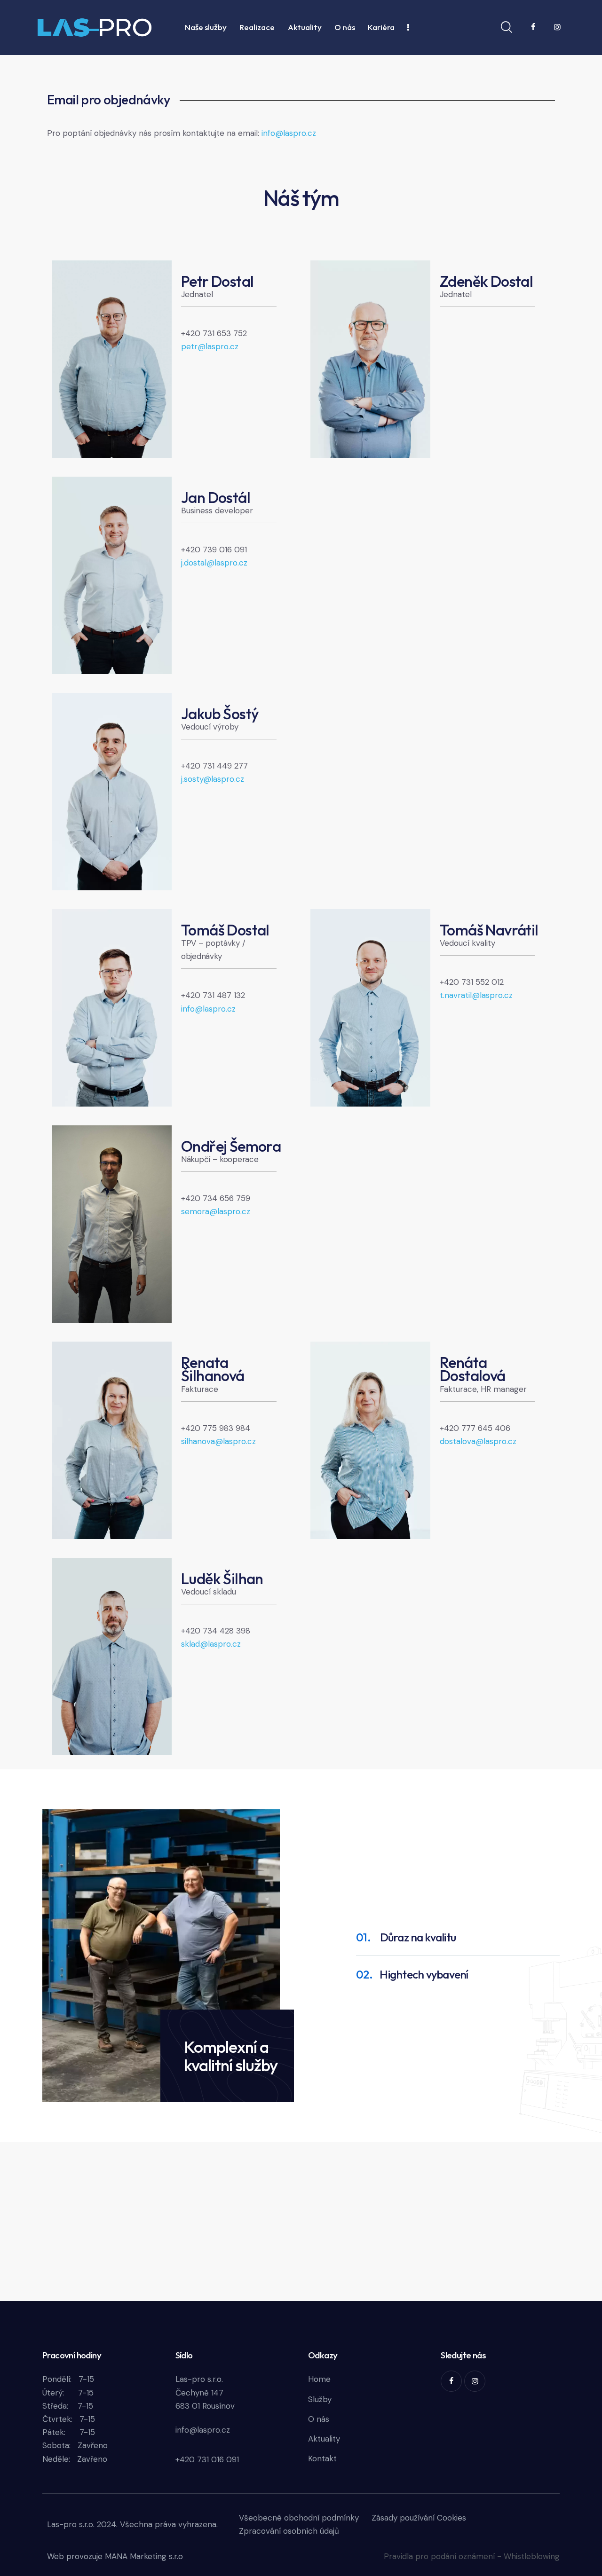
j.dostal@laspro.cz (214, 563)
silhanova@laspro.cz (218, 1441)
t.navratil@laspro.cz (476, 995)
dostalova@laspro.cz (478, 1441)
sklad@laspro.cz (211, 1644)
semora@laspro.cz (216, 1211)
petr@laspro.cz (210, 346)
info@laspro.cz (289, 133)
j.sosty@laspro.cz (213, 779)
